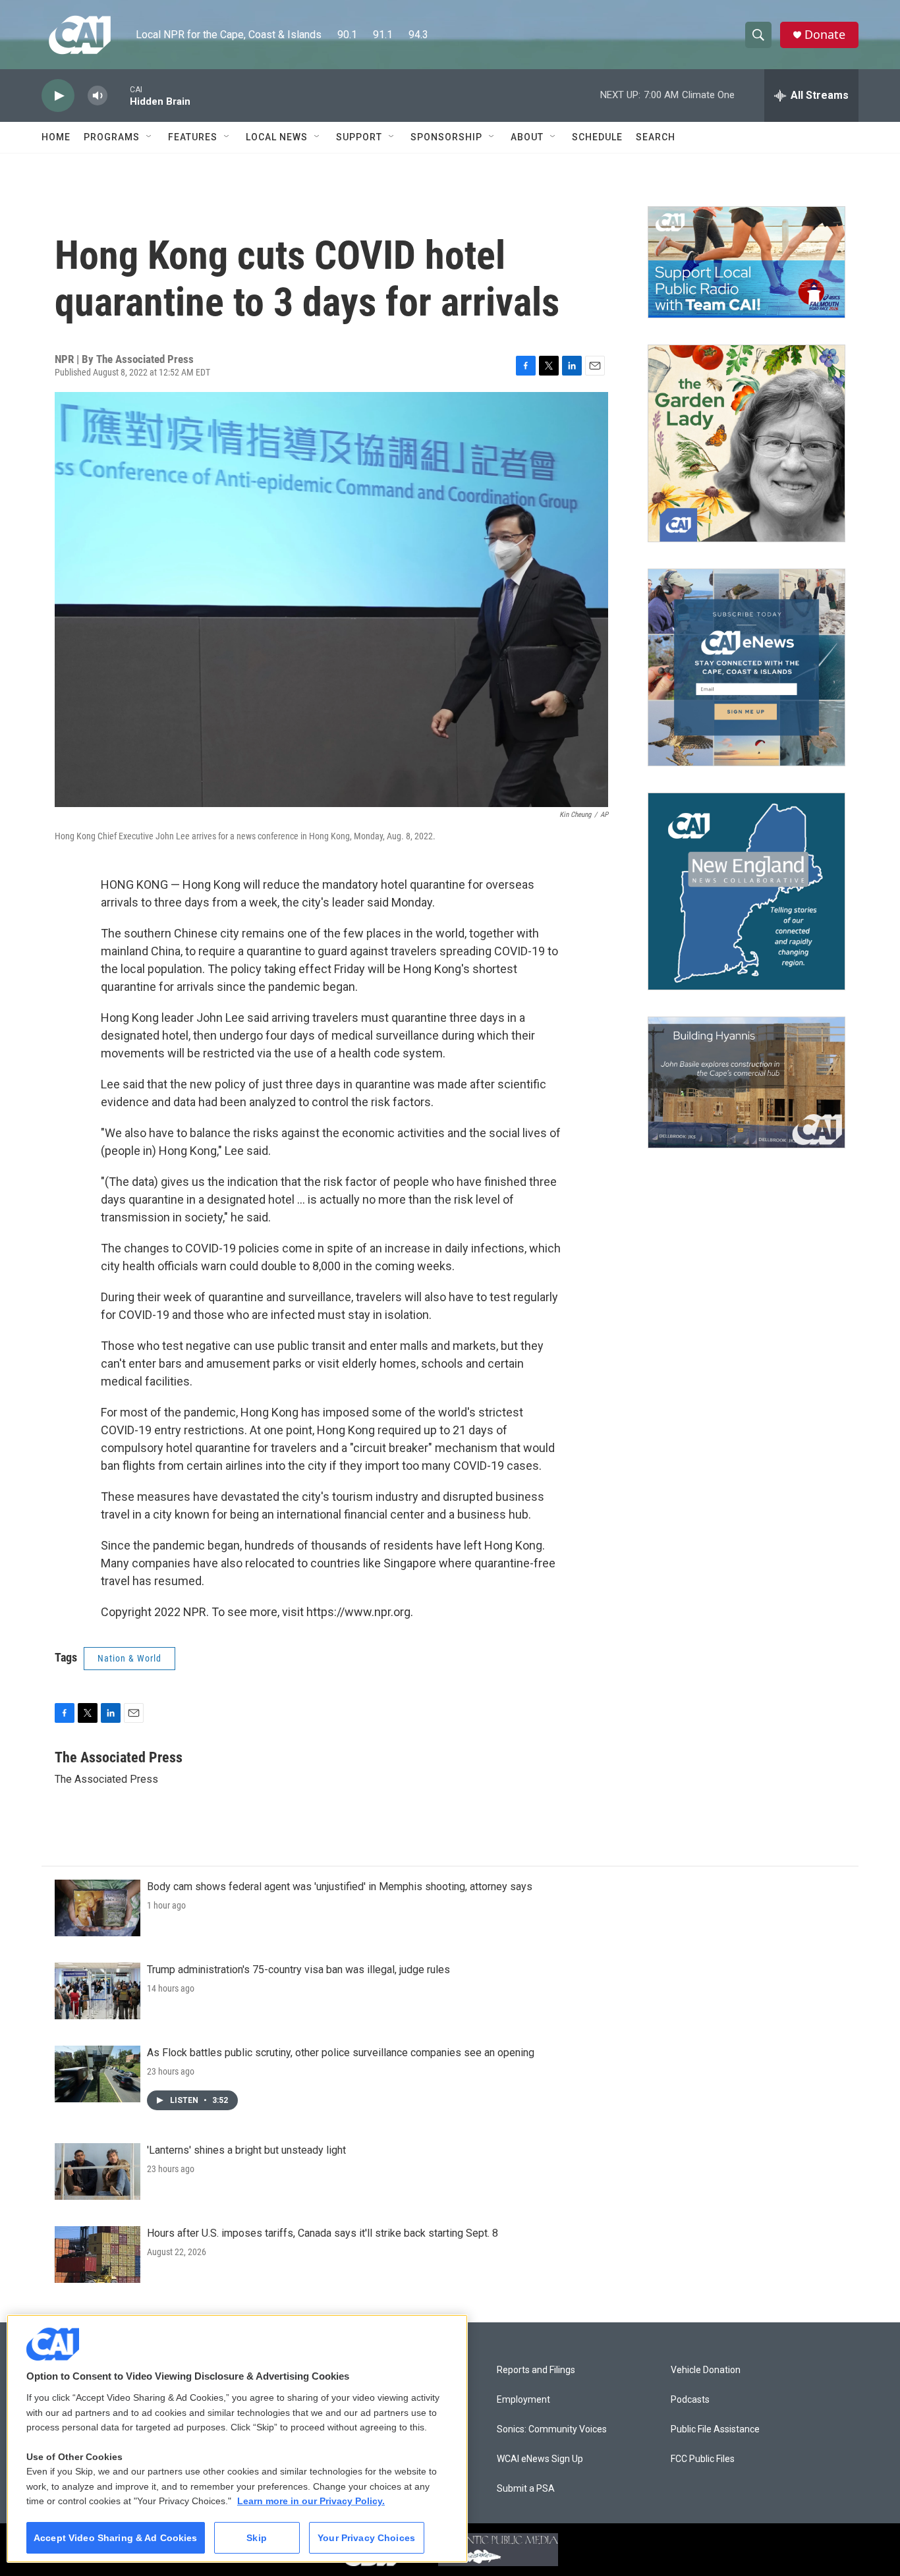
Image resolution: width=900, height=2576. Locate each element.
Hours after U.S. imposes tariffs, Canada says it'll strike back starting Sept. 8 (323, 2233)
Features (193, 137)
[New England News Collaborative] (746, 891)
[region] (237, 2439)
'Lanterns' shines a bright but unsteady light (246, 2150)
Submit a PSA (526, 2489)
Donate (825, 35)
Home (56, 137)
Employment (523, 2400)
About (527, 137)
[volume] (98, 96)
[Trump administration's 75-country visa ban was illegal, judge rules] (98, 1991)
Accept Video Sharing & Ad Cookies (116, 2538)
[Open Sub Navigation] (150, 137)
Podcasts (690, 2400)
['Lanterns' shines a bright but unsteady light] (98, 2171)
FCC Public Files (703, 2459)
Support (359, 137)
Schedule (597, 137)
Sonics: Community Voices (552, 2429)
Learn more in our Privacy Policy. (311, 2501)
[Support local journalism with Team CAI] (746, 262)
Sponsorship (446, 137)
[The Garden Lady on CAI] (746, 443)
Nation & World (129, 1658)
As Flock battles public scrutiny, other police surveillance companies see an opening (341, 2053)
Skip (257, 2538)
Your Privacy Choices (366, 2538)
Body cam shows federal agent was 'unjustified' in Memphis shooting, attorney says (340, 1887)
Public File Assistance (715, 2429)
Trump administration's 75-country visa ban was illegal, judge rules (298, 1970)
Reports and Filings (536, 2370)
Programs (112, 137)
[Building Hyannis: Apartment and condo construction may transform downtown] (746, 1083)
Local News (277, 137)
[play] (58, 96)
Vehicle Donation (706, 2370)
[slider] (119, 95)
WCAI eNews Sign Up (540, 2459)
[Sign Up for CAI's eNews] (746, 667)
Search (656, 137)
